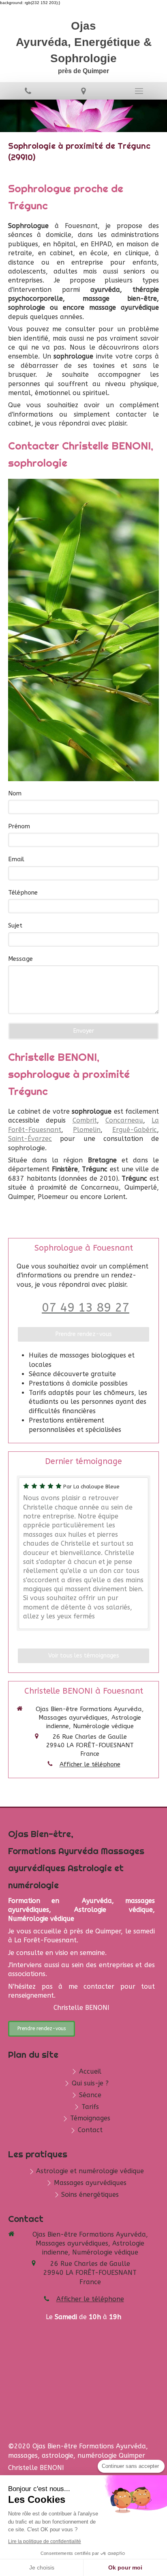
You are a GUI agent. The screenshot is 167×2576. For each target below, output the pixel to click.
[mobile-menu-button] (139, 91)
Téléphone (23, 893)
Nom (15, 793)
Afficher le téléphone (90, 1764)
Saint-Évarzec (30, 1139)
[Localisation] (83, 91)
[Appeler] (28, 91)
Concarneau (124, 1120)
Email (16, 859)
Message (20, 959)
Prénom (19, 826)
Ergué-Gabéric (135, 1130)
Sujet (15, 925)
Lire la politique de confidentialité (45, 2541)
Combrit (85, 1120)
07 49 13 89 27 (86, 1308)
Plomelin (87, 1130)
